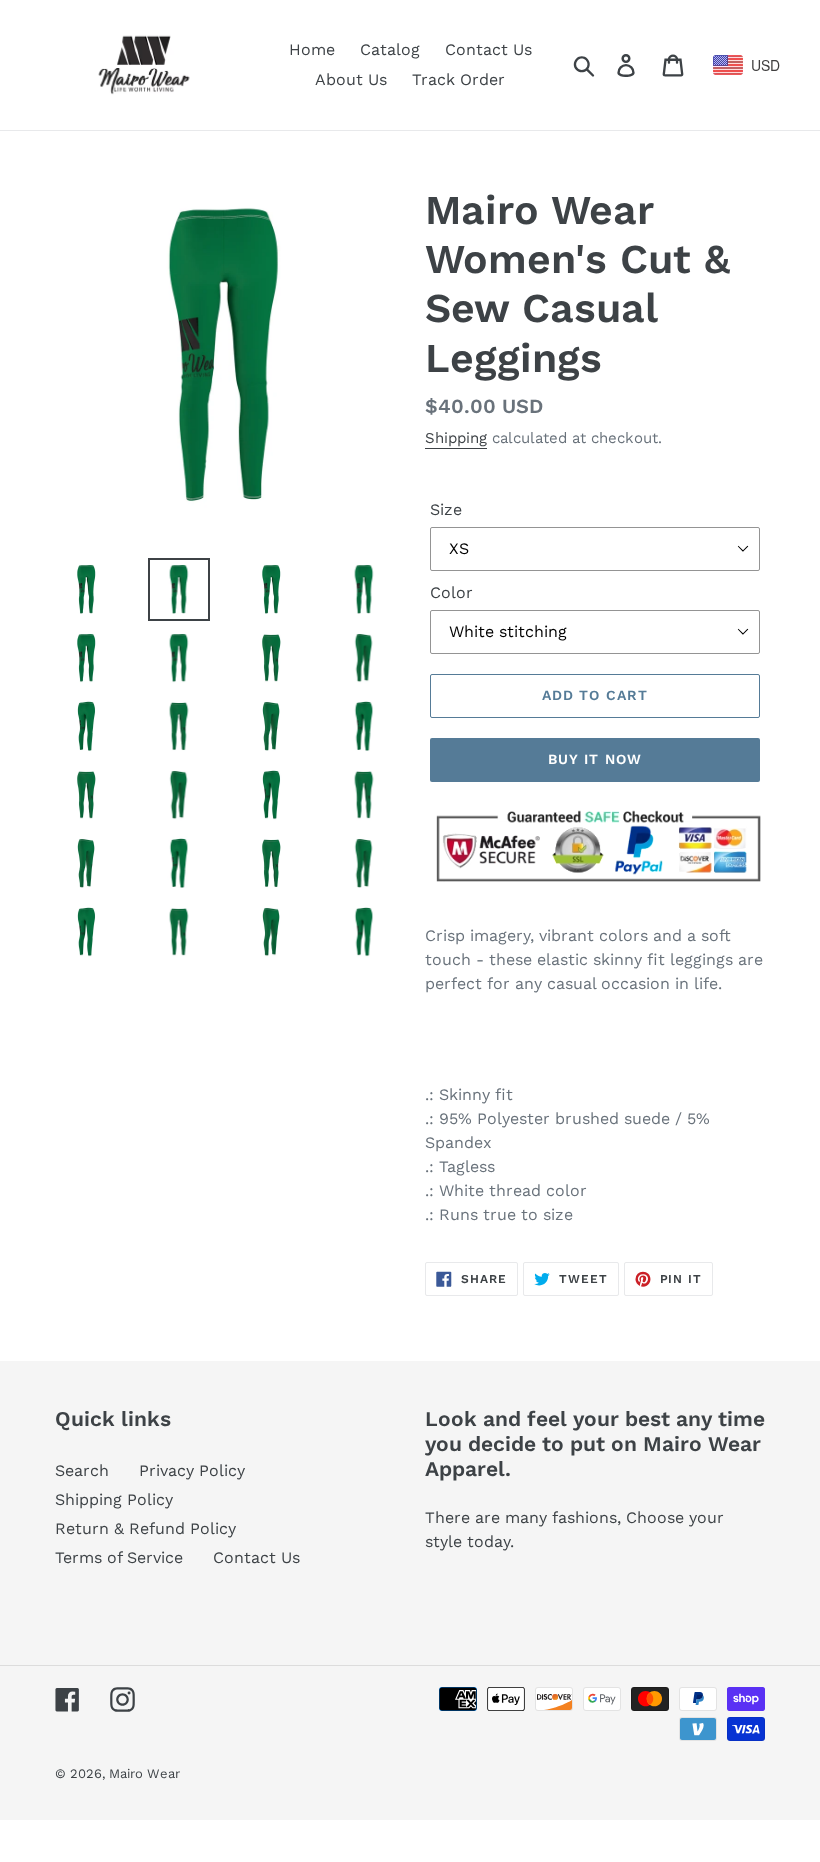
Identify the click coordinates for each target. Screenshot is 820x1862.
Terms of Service (119, 1557)
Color (451, 592)
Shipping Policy (114, 1499)
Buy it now (595, 759)
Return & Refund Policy (145, 1528)
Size (446, 509)
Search (82, 1470)
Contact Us (256, 1557)
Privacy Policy (192, 1470)
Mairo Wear (144, 1773)
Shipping (456, 438)
